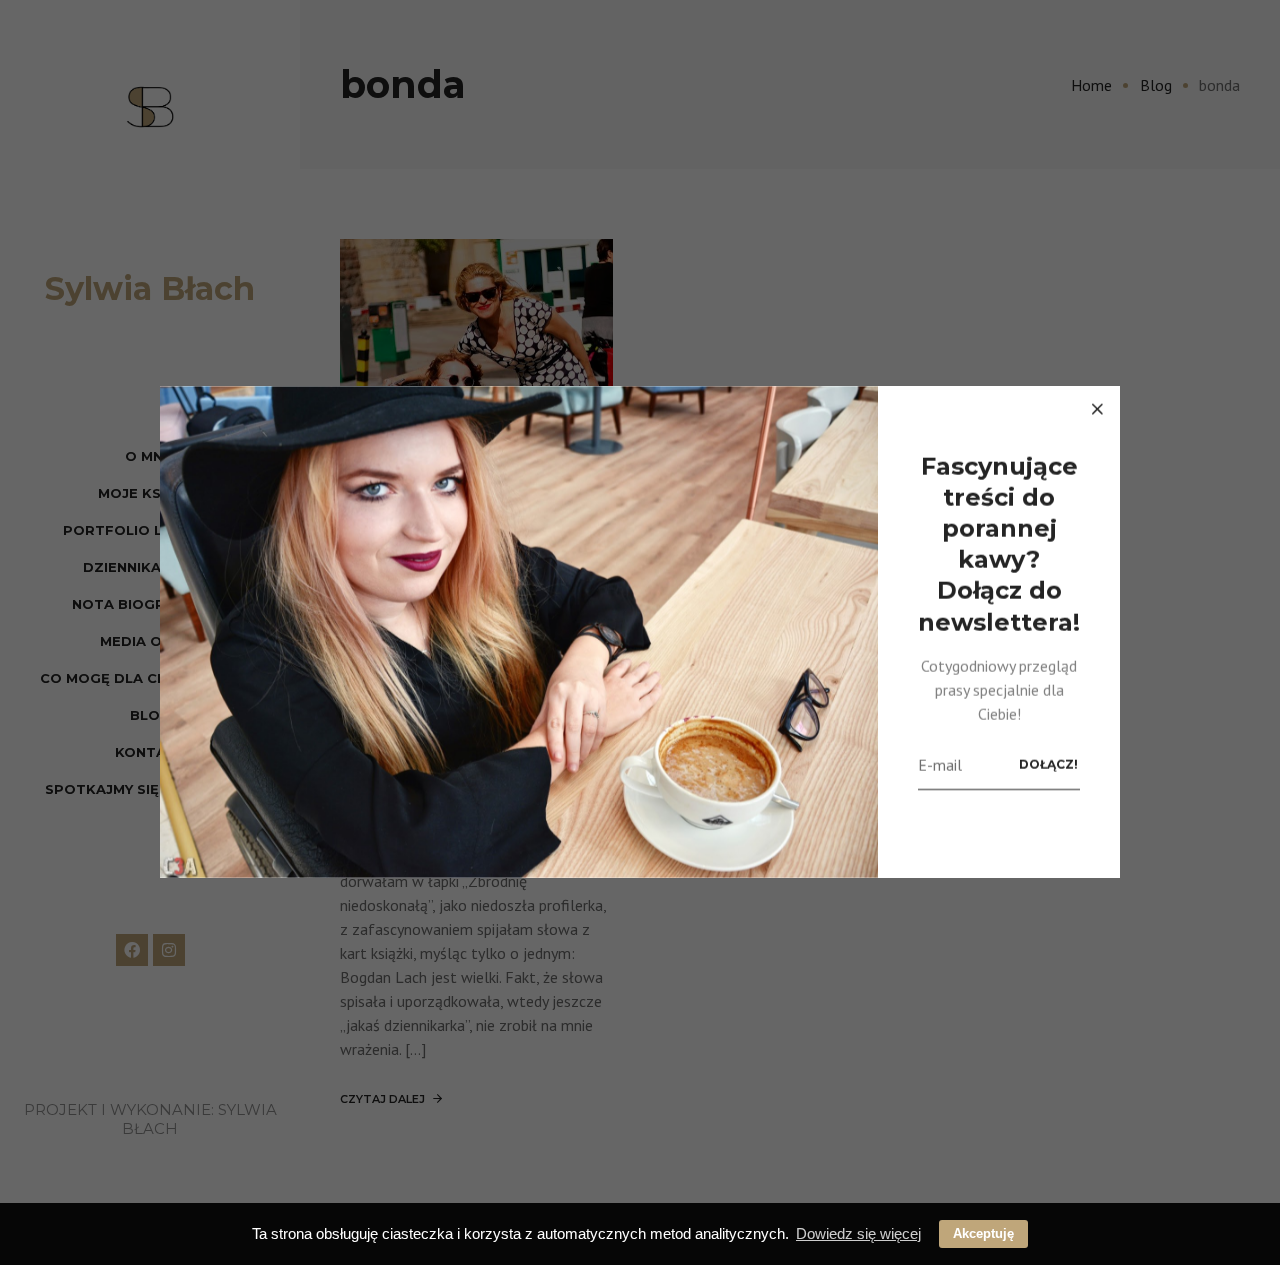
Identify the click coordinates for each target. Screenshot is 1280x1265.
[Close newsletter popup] (1097, 409)
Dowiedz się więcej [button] (858, 1233)
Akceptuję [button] (983, 1233)
